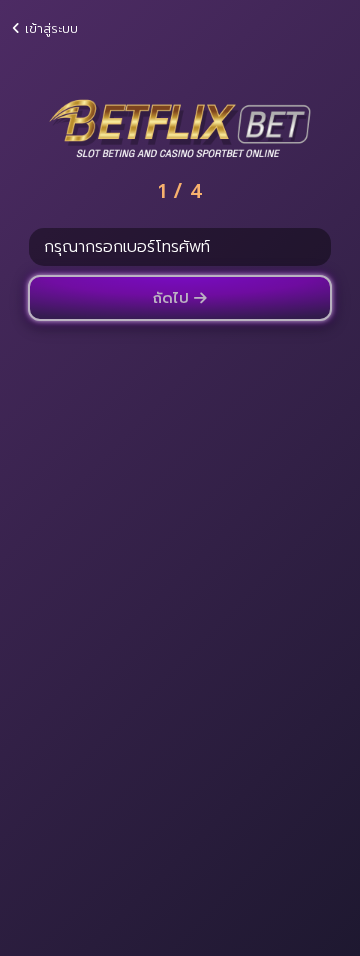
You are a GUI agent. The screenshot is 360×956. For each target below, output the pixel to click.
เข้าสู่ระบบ (49, 28)
